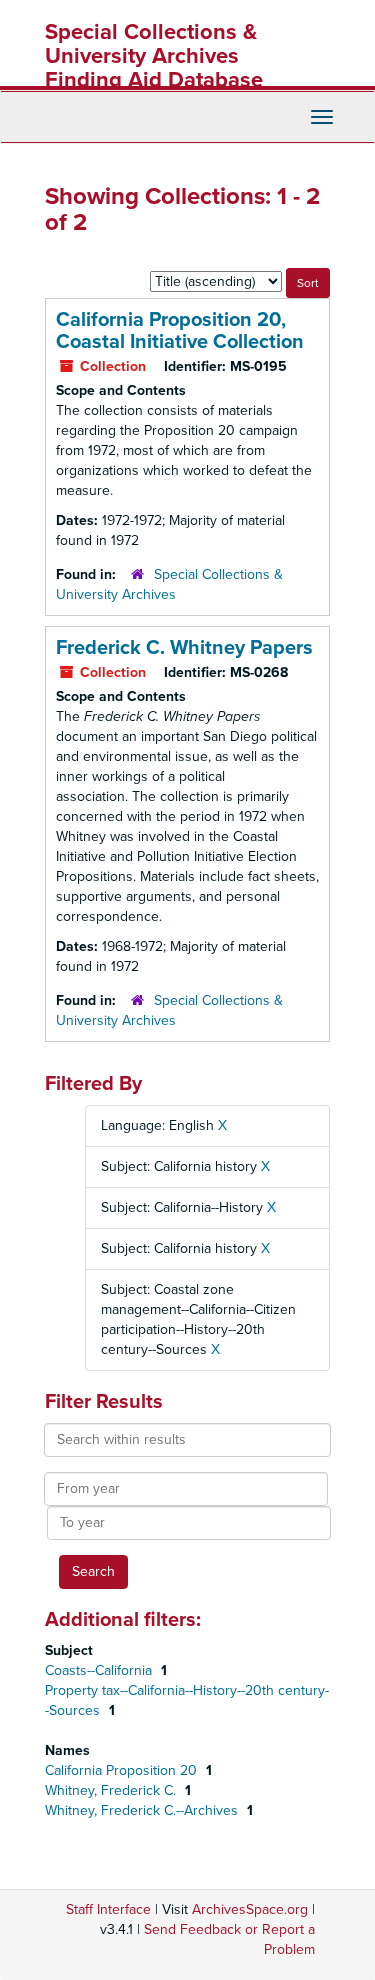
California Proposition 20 (123, 1770)
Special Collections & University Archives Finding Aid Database (154, 56)
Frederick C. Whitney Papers (184, 648)
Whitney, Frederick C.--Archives (143, 1810)
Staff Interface (108, 1909)
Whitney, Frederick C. (112, 1790)
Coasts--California (100, 1670)
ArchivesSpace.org (250, 1909)
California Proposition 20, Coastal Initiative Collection (180, 331)
